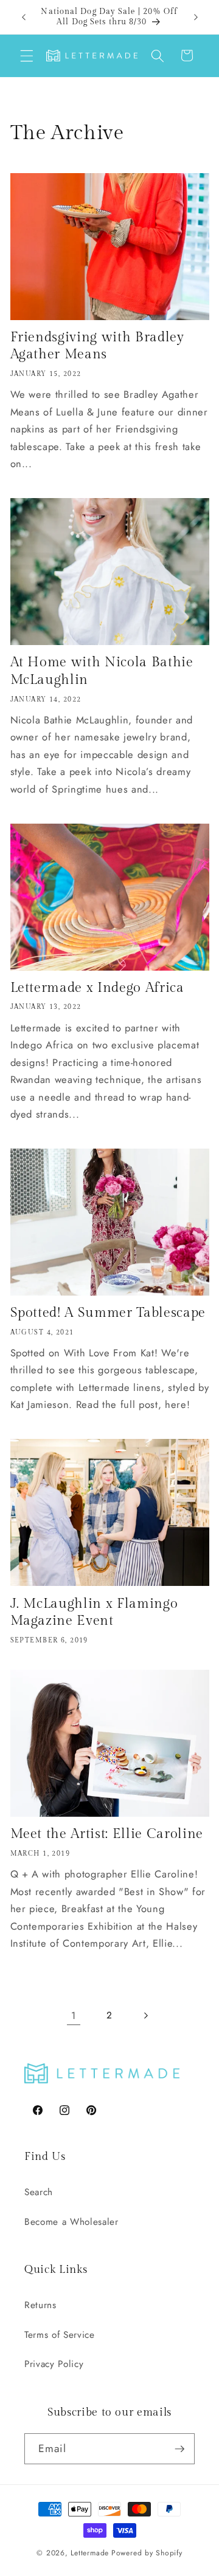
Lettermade (90, 2553)
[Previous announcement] (24, 17)
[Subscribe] (179, 2449)
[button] (27, 55)
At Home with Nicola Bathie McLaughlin (102, 671)
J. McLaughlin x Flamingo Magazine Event (94, 1612)
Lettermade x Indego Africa (97, 988)
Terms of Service (60, 2335)
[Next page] (145, 2015)
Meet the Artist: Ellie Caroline (107, 1834)
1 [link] (74, 2015)
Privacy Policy (54, 2364)
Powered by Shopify (147, 2553)
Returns (40, 2305)
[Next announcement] (196, 17)
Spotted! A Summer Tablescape (108, 1313)
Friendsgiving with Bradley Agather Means (97, 346)
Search (39, 2192)
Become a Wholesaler (71, 2222)
